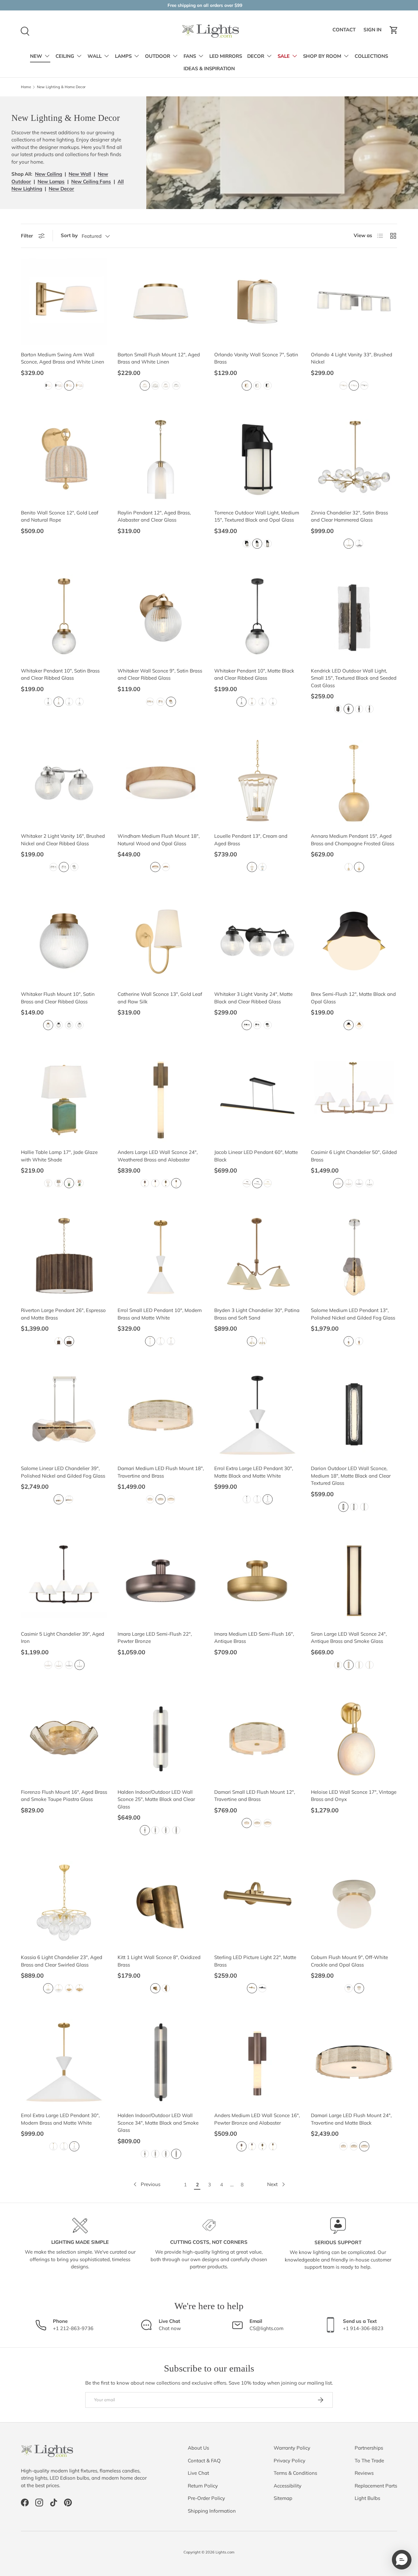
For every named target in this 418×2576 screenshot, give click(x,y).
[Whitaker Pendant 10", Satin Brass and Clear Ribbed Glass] (64, 618)
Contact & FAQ (204, 2461)
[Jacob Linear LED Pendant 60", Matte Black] (257, 1099)
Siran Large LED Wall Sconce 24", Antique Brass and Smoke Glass (349, 1638)
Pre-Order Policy (206, 2498)
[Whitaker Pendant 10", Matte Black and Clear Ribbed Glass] (257, 618)
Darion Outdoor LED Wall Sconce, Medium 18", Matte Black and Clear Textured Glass (351, 1476)
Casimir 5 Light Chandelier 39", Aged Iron (63, 1638)
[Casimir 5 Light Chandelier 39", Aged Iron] (64, 1581)
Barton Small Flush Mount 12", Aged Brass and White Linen (159, 358)
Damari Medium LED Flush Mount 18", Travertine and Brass (161, 1472)
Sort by (69, 235)
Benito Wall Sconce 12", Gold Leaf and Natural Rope (60, 516)
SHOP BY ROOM (322, 56)
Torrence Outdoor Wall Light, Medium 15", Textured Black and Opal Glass (257, 516)
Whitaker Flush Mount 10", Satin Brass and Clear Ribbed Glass (58, 998)
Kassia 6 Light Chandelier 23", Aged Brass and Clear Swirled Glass (62, 1961)
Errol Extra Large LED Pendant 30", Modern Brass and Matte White (60, 2119)
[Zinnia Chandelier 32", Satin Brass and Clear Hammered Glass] (354, 460)
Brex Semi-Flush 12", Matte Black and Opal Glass (353, 998)
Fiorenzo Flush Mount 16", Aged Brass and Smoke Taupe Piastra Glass (64, 1796)
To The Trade (369, 2461)
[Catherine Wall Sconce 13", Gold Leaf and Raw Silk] (161, 941)
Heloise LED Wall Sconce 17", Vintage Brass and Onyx (354, 1796)
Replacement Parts (376, 2486)
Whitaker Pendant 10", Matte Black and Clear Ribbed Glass (254, 674)
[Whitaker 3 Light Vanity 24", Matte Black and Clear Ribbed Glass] (257, 941)
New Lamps (51, 181)
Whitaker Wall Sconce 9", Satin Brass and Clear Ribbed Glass (160, 674)
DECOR (256, 56)
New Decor (61, 189)
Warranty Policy (292, 2448)
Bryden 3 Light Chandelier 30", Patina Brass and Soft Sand (257, 1314)
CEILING (65, 56)
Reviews (364, 2473)
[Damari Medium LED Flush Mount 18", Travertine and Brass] (161, 1415)
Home (26, 87)
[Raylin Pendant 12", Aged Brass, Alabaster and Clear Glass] (161, 460)
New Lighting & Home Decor (61, 87)
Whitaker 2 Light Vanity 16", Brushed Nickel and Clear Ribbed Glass (63, 840)
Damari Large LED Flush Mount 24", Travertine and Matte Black (351, 2119)
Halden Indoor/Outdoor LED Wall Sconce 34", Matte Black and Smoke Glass (158, 2123)
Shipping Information (212, 2511)
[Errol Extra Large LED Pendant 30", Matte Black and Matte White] (257, 1415)
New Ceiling (48, 174)
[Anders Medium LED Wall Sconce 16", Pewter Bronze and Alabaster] (257, 2062)
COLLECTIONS (371, 56)
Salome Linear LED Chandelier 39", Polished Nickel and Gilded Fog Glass (63, 1472)
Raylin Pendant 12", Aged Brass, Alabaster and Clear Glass (154, 516)
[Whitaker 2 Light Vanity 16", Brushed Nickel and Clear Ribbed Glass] (64, 783)
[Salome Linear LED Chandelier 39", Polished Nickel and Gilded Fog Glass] (64, 1415)
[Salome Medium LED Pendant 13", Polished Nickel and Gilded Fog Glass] (354, 1257)
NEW (36, 56)
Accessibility (288, 2486)
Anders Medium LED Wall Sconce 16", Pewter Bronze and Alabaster (257, 2119)
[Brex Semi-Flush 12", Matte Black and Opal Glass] (354, 941)
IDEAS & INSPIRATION (209, 69)
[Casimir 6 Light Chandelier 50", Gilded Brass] (354, 1099)
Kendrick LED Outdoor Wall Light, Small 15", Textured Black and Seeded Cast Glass (354, 678)
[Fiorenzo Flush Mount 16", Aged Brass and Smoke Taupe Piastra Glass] (64, 1739)
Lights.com (225, 2552)
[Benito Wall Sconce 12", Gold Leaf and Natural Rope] (64, 460)
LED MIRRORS (226, 56)
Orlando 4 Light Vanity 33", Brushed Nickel (352, 358)
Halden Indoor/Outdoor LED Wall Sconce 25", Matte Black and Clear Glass (156, 1799)
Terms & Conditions (295, 2473)
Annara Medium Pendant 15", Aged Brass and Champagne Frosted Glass (353, 840)
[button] (394, 30)
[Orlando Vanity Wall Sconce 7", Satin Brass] (257, 301)
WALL (95, 56)
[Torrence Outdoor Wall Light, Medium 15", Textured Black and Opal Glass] (257, 460)
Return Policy (203, 2486)
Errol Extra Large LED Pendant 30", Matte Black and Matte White (254, 1472)
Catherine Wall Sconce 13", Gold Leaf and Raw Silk (160, 998)
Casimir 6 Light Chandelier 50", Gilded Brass (354, 1156)
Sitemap (283, 2498)
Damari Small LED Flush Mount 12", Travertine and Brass (255, 1796)
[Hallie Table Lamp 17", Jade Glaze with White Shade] (64, 1099)
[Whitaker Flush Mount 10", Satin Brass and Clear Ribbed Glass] (64, 941)
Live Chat (198, 2473)
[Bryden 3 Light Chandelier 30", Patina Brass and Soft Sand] (257, 1257)
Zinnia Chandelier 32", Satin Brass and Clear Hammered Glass (349, 516)
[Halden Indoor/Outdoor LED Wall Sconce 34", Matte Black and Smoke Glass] (161, 2062)
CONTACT (345, 32)
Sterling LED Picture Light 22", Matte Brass (255, 1961)
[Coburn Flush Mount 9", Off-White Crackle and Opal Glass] (354, 1904)
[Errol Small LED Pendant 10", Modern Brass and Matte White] (161, 1257)
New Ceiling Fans (91, 181)
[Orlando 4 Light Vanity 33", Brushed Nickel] (354, 301)
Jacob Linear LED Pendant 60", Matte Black (256, 1156)
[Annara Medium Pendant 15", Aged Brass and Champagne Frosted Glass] (354, 783)
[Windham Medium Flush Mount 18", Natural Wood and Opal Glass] (161, 783)
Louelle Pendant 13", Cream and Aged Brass (251, 840)
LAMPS (123, 56)
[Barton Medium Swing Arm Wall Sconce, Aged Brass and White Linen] (64, 301)
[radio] (48, 386)
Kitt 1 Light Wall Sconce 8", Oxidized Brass (159, 1961)
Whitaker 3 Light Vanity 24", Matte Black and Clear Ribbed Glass (253, 998)
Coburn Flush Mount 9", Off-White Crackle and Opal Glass (349, 1961)
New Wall (80, 174)
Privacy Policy (289, 2461)
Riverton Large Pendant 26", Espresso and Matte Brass (63, 1314)
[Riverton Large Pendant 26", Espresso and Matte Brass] (64, 1257)
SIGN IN (373, 32)
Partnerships (369, 2448)
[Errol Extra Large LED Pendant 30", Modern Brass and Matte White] (64, 2062)
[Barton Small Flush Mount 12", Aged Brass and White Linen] (161, 301)
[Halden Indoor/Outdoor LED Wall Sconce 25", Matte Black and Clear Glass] (161, 1739)
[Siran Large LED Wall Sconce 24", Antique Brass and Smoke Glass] (354, 1581)
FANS (190, 56)
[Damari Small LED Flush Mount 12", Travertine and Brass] (257, 1739)
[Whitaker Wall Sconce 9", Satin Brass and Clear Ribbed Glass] (161, 618)
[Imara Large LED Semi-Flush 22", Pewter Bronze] (161, 1581)
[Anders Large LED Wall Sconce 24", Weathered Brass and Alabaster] (161, 1099)
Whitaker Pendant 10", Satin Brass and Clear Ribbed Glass (60, 674)
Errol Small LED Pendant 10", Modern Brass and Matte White (160, 1314)
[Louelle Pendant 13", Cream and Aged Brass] (257, 783)
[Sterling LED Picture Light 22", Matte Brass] (257, 1904)
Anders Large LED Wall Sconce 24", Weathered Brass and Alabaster (158, 1156)
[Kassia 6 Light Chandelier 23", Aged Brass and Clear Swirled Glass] (64, 1904)
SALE (284, 56)
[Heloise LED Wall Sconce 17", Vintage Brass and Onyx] (354, 1739)
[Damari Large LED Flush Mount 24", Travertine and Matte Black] (354, 2062)
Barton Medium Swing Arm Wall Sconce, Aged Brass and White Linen (63, 358)
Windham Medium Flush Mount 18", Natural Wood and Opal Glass (159, 840)
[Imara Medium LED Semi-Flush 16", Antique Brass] (257, 1581)
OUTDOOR (158, 56)
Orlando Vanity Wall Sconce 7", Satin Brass (256, 358)
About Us (198, 2448)
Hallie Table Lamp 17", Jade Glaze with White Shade (59, 1156)
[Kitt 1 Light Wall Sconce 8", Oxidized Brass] (161, 1904)
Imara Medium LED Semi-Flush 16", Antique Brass (254, 1638)
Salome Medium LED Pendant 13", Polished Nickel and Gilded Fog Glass (353, 1314)
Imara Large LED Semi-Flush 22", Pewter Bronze (155, 1638)
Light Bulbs (367, 2498)
